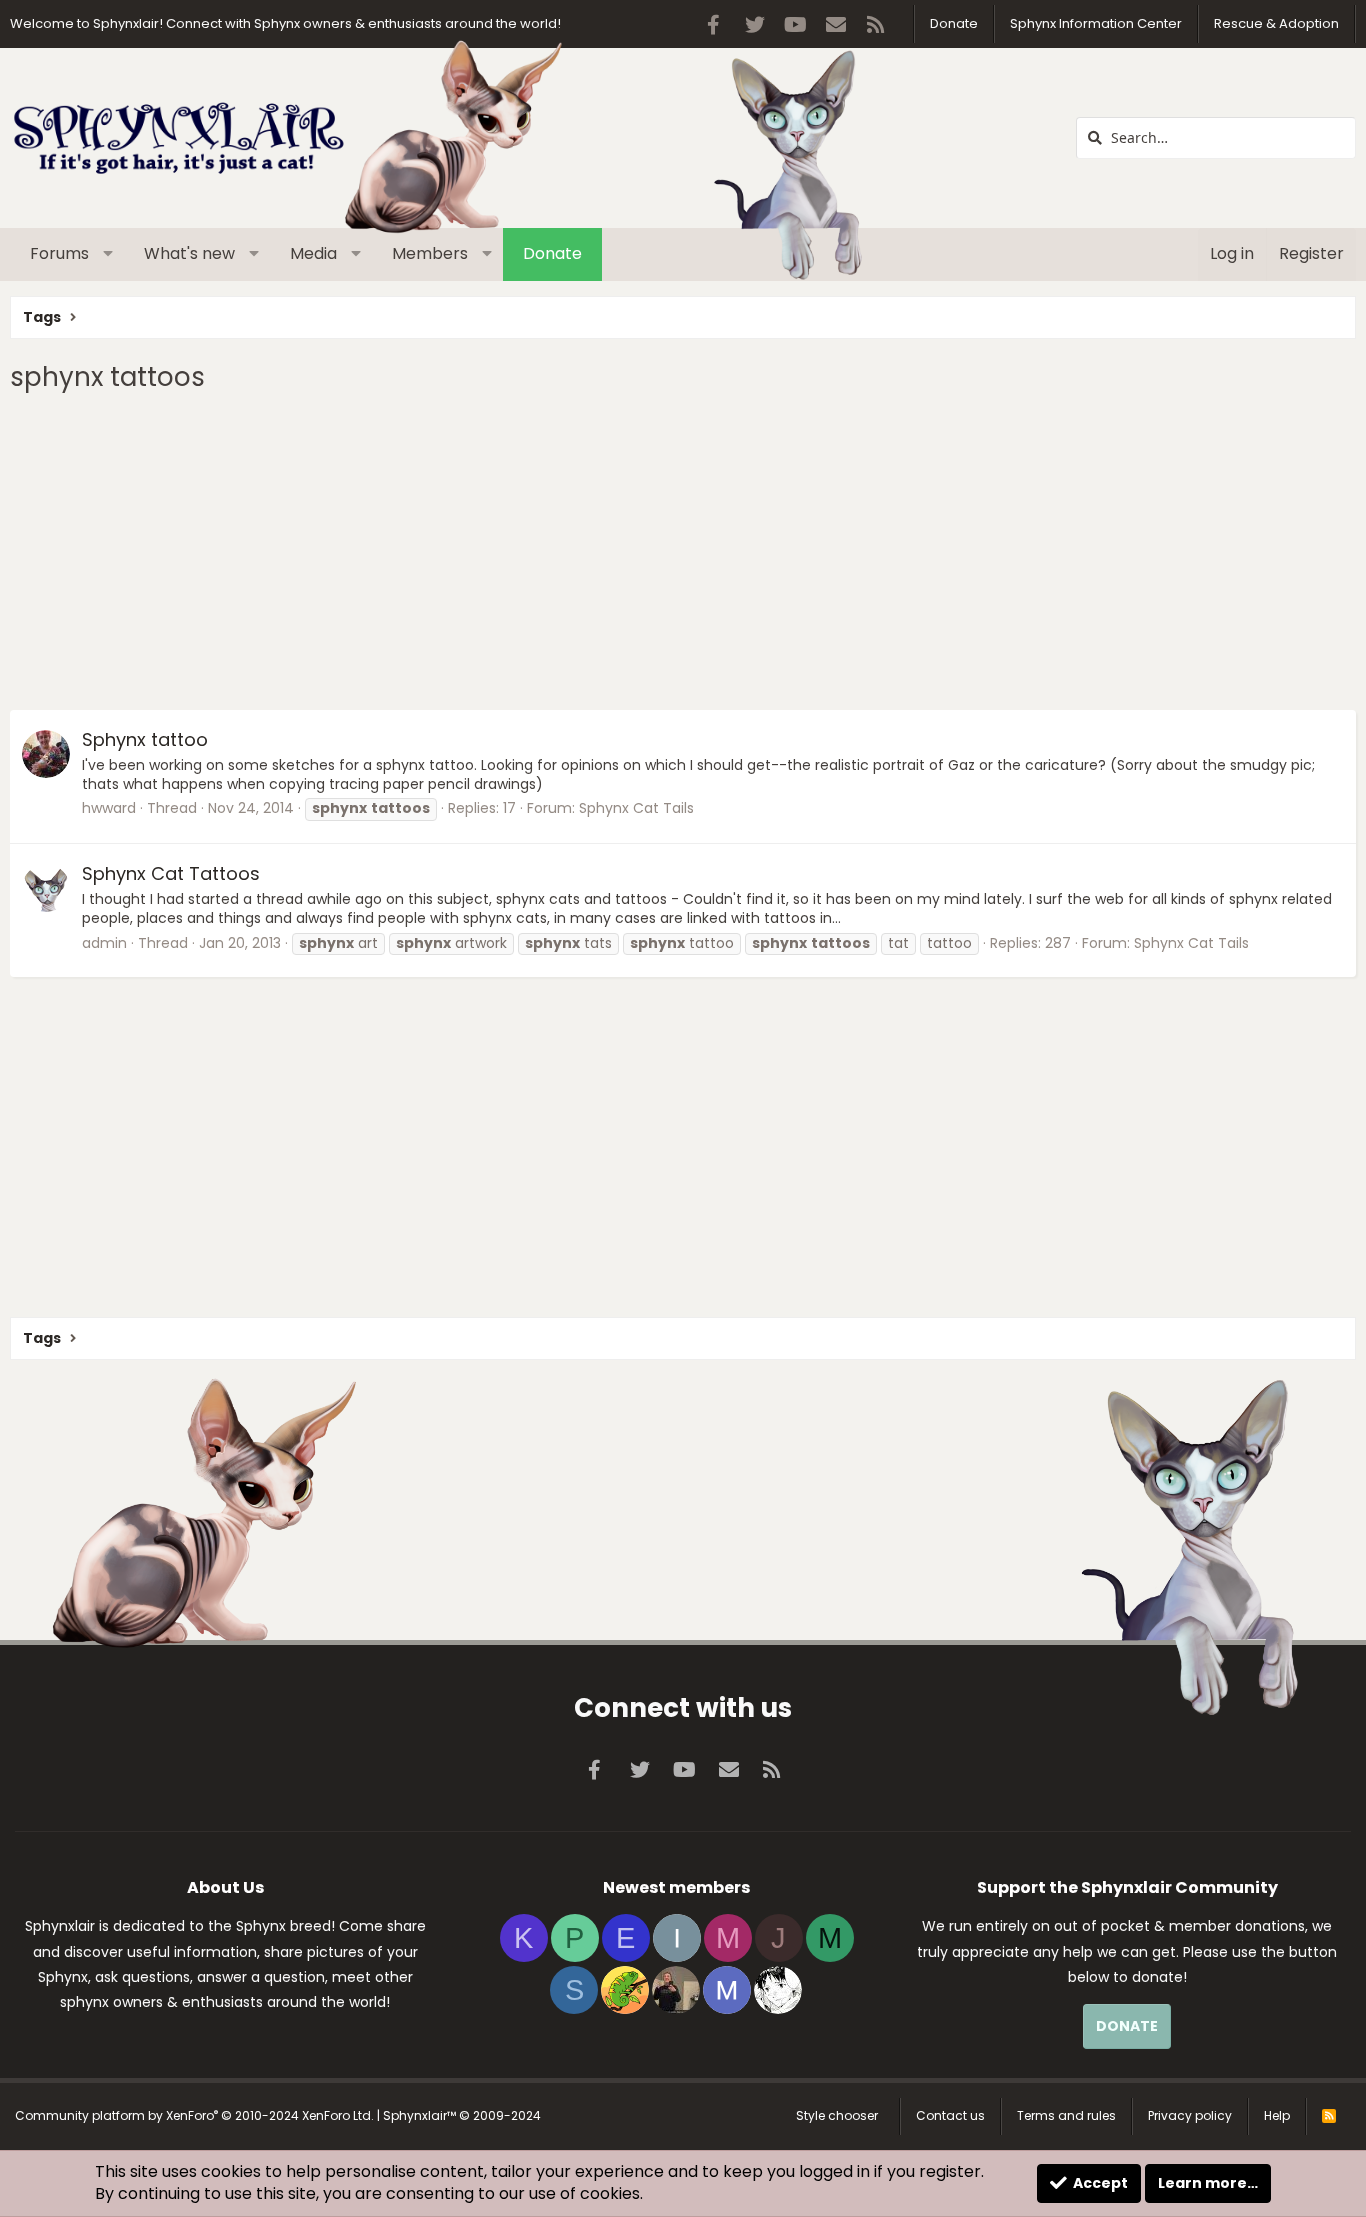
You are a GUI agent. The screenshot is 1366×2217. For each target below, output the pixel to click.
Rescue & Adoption (1276, 23)
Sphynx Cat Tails (636, 808)
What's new (189, 253)
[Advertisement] (610, 550)
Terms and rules (1066, 2115)
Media (313, 253)
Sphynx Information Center (1096, 23)
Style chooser (837, 2115)
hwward (109, 808)
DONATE (1127, 2026)
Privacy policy (1190, 2115)
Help (1277, 2115)
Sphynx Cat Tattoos (171, 873)
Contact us (950, 2115)
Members (430, 253)
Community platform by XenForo (194, 2115)
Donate (954, 23)
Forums (59, 253)
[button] (108, 254)
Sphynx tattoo (145, 739)
